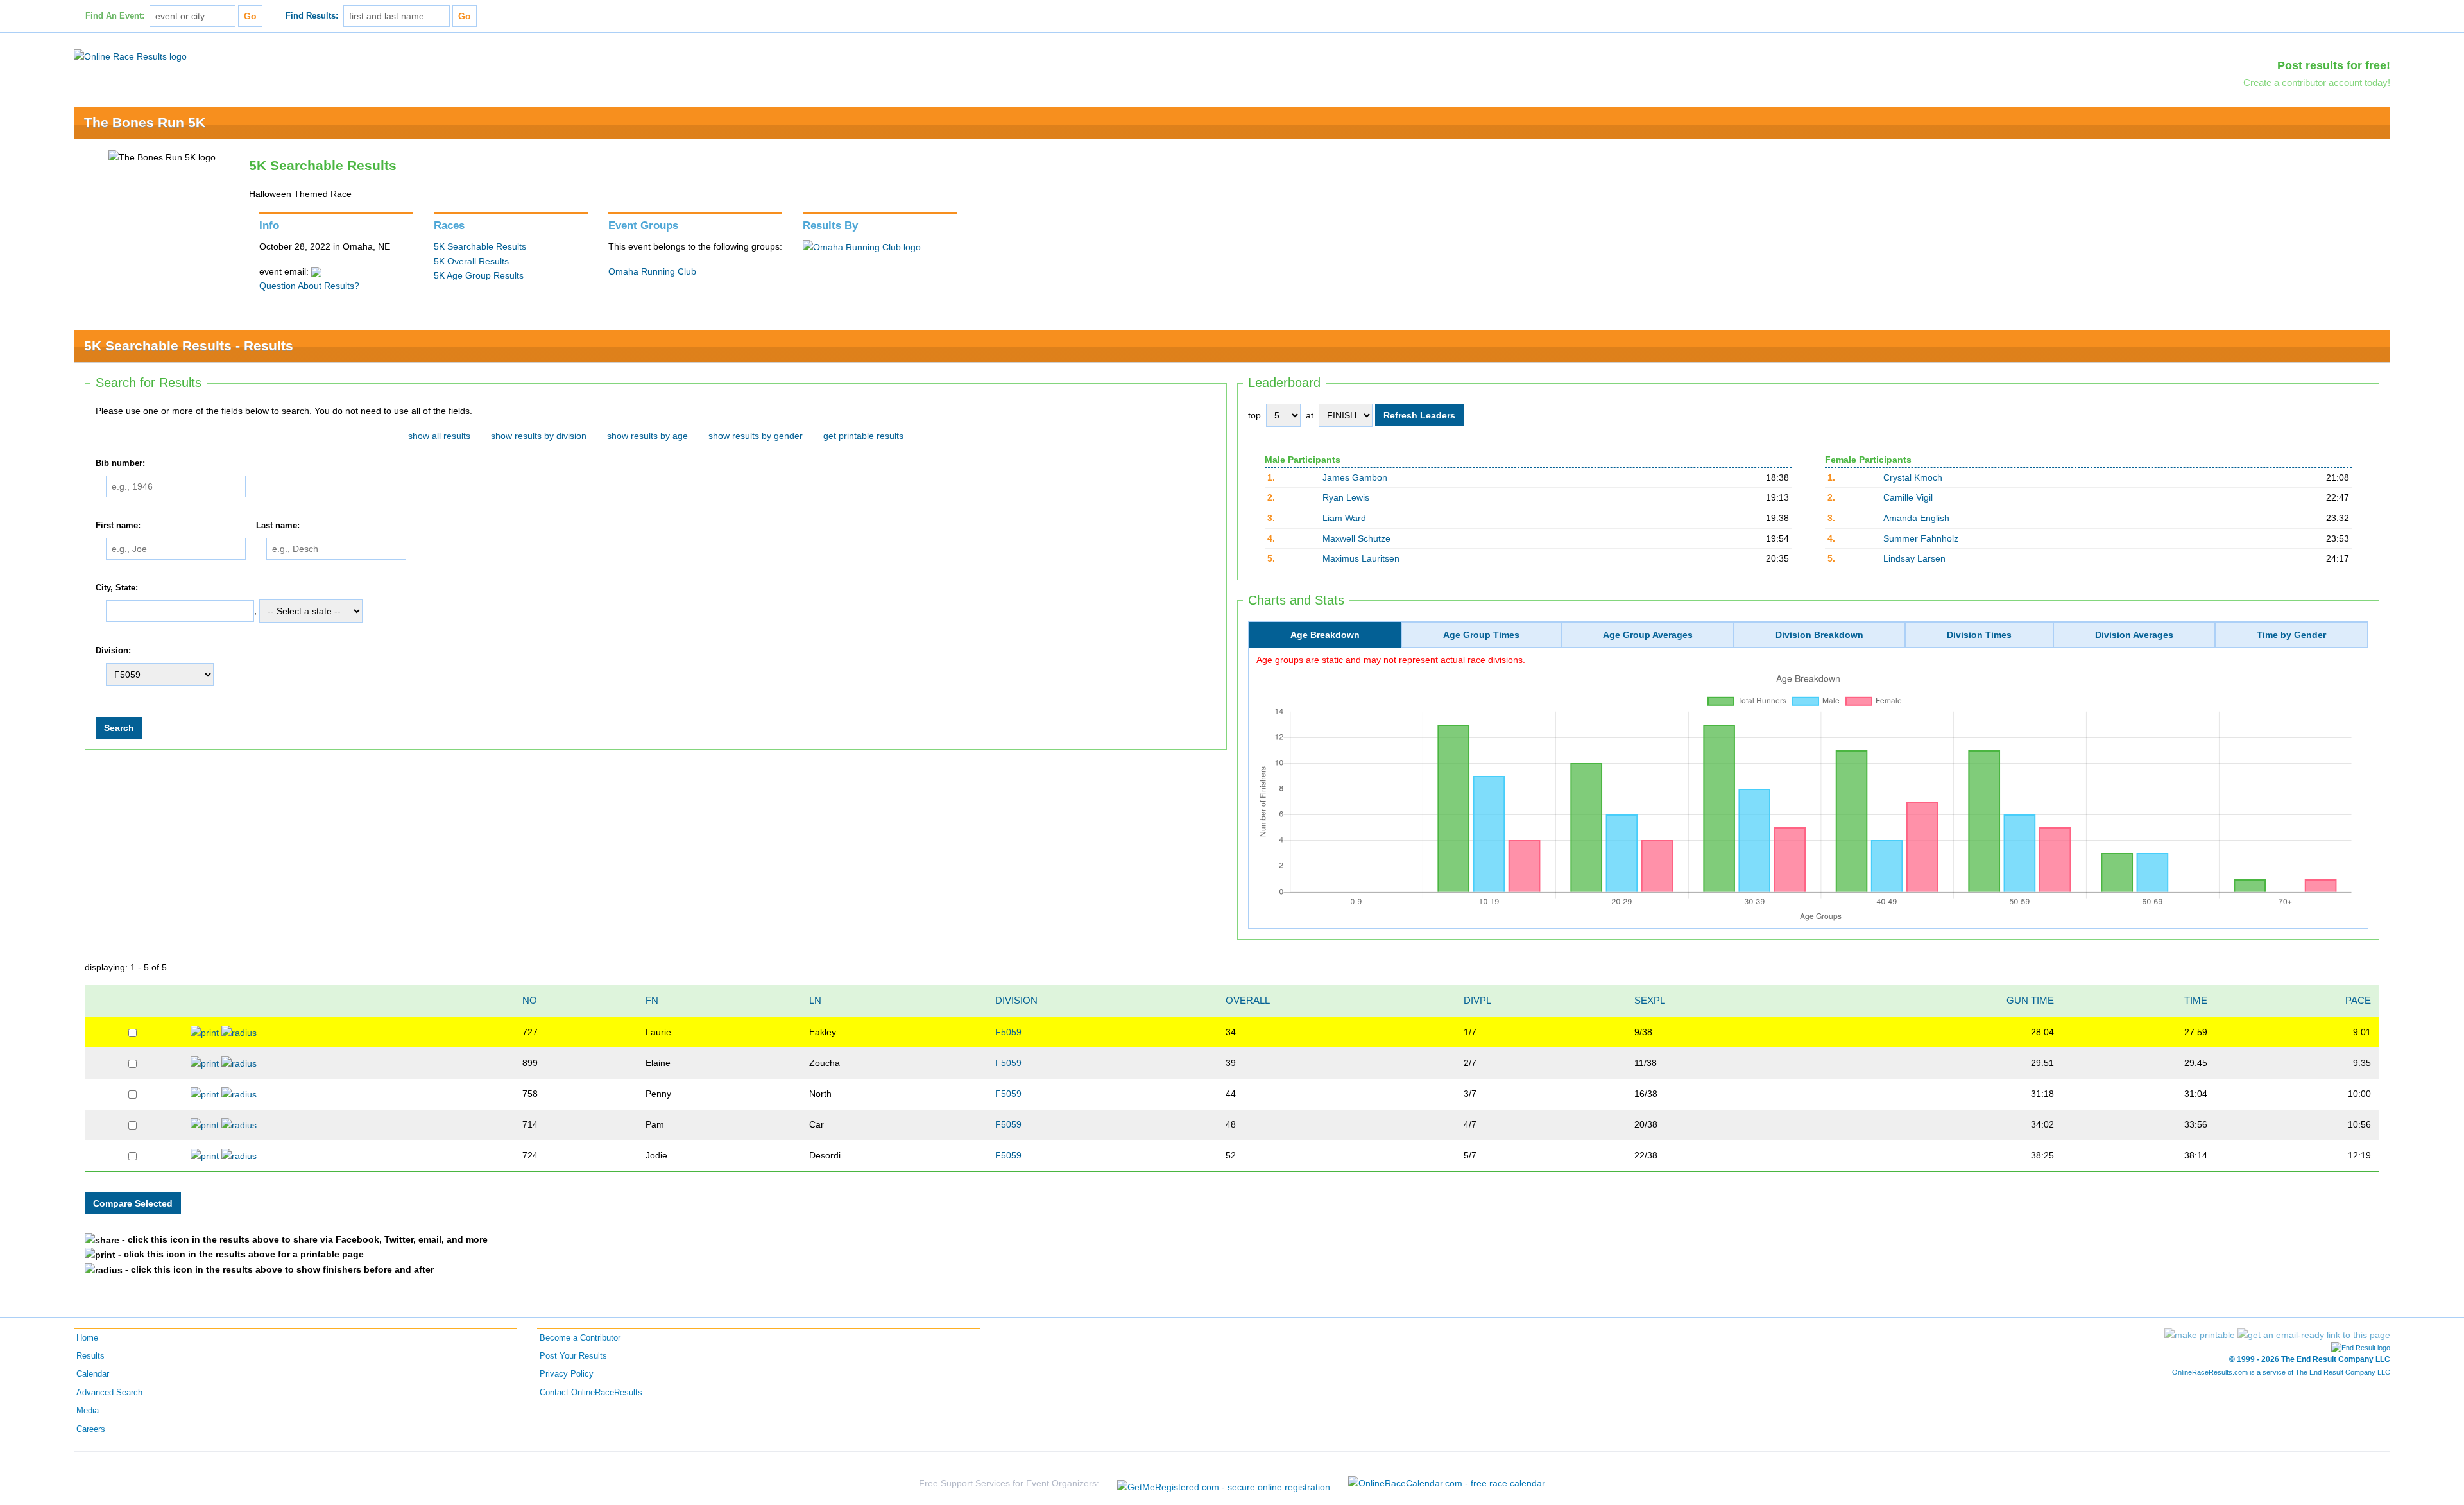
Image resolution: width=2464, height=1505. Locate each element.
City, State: (117, 588)
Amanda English (1916, 518)
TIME (2196, 1000)
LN (815, 1000)
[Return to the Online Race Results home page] (130, 56)
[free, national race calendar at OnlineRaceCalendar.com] (1447, 1483)
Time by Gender (2291, 635)
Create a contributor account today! (2317, 82)
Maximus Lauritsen (1361, 558)
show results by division (539, 436)
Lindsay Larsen (1914, 558)
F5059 (1008, 1032)
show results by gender (756, 436)
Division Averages (2134, 635)
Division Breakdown (1819, 635)
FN (652, 1000)
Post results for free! (2334, 65)
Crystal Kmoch (1913, 477)
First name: (118, 526)
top (1254, 415)
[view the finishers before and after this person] (239, 1032)
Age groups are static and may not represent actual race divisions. (1391, 660)
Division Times (1979, 635)
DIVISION (1016, 1000)
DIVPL (1477, 1000)
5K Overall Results (471, 261)
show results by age (647, 436)
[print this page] (2200, 1335)
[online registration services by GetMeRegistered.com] (1224, 1483)
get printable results (863, 436)
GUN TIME (2030, 1000)
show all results (439, 436)
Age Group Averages (1648, 635)
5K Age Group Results (479, 275)
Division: (113, 651)
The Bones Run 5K (145, 122)
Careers (91, 1429)
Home (87, 1338)
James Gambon (1355, 477)
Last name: (278, 526)
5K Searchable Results (480, 246)
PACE (2358, 1000)
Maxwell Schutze (1356, 538)
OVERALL (1248, 1000)
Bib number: (120, 463)
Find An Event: (115, 16)
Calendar (93, 1374)
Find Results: (312, 16)
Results (90, 1356)
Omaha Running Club (652, 271)
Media (88, 1411)
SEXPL (1650, 1000)
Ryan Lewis (1346, 497)
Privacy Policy (567, 1374)
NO (530, 1000)
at (1310, 415)
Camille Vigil (1908, 497)
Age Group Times (1481, 635)
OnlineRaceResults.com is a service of (2281, 1372)
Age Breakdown (1325, 635)
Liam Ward (1344, 518)
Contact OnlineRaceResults (591, 1393)
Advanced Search (109, 1393)
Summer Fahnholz (1921, 538)
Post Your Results (573, 1356)
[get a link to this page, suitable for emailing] (2314, 1335)
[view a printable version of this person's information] (205, 1032)
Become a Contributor (580, 1338)
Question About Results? (309, 286)
